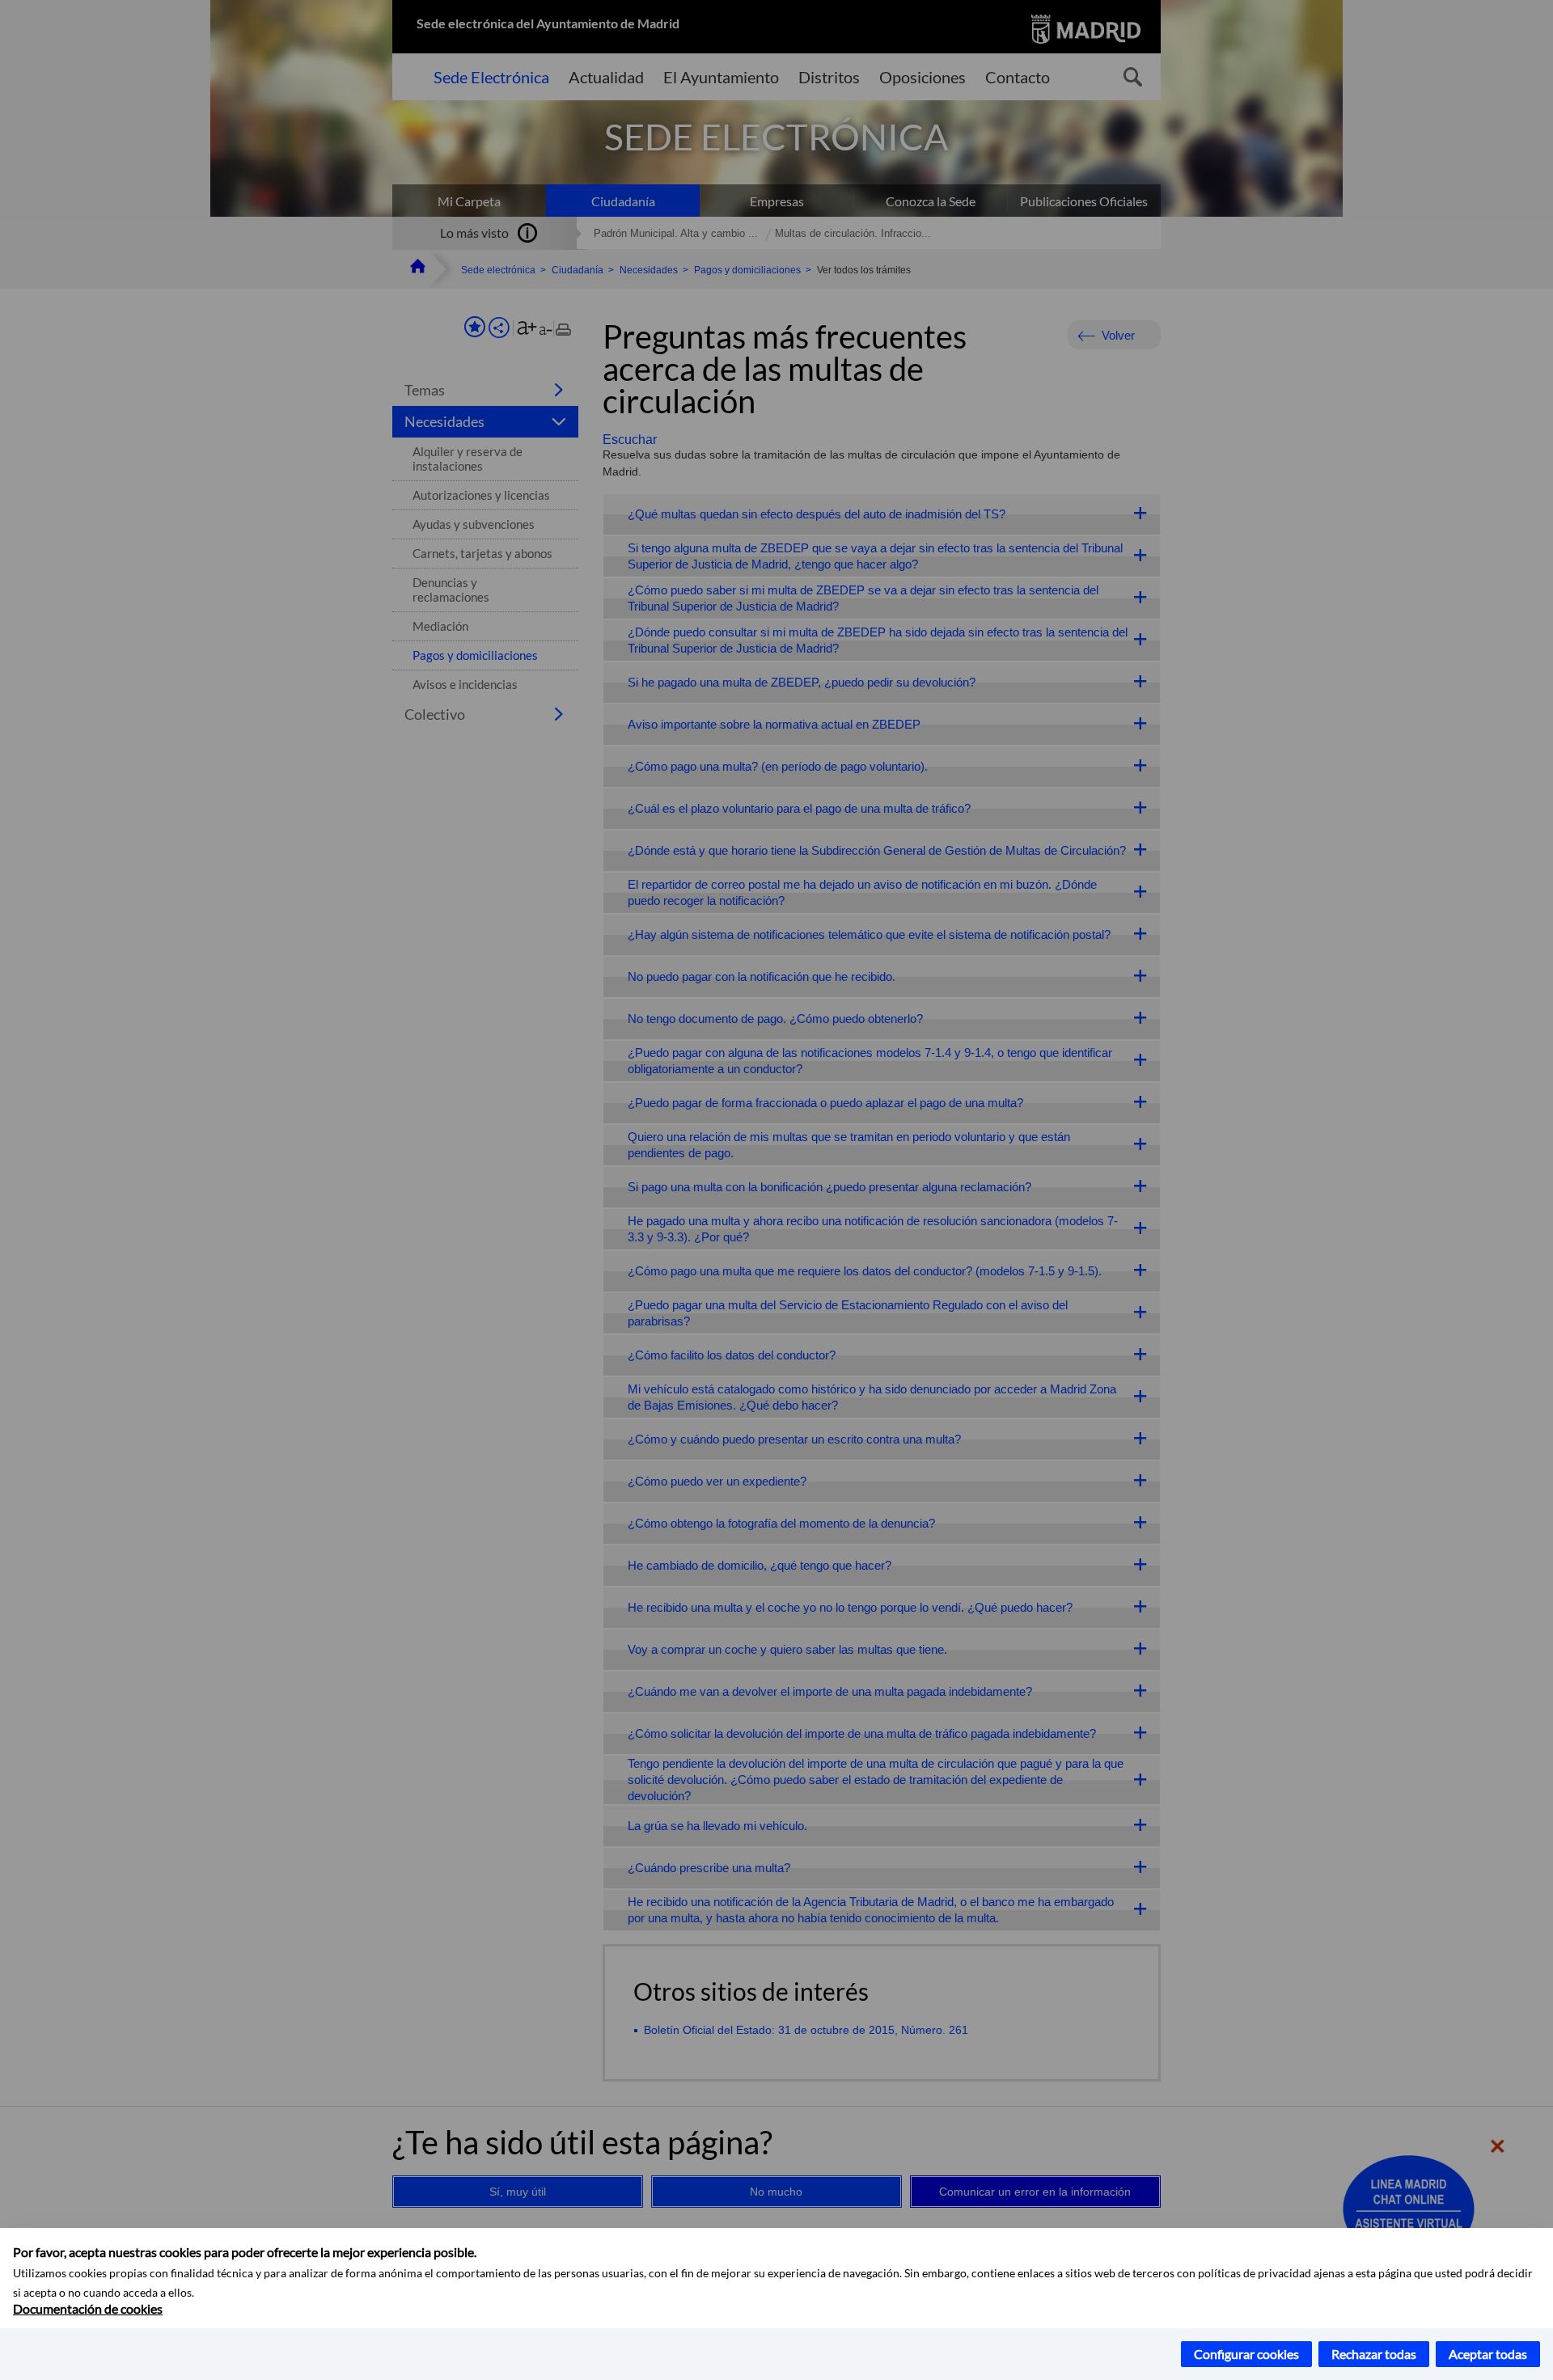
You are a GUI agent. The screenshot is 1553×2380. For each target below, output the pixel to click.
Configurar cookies (1246, 2354)
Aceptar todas (1488, 2354)
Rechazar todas (1374, 2354)
